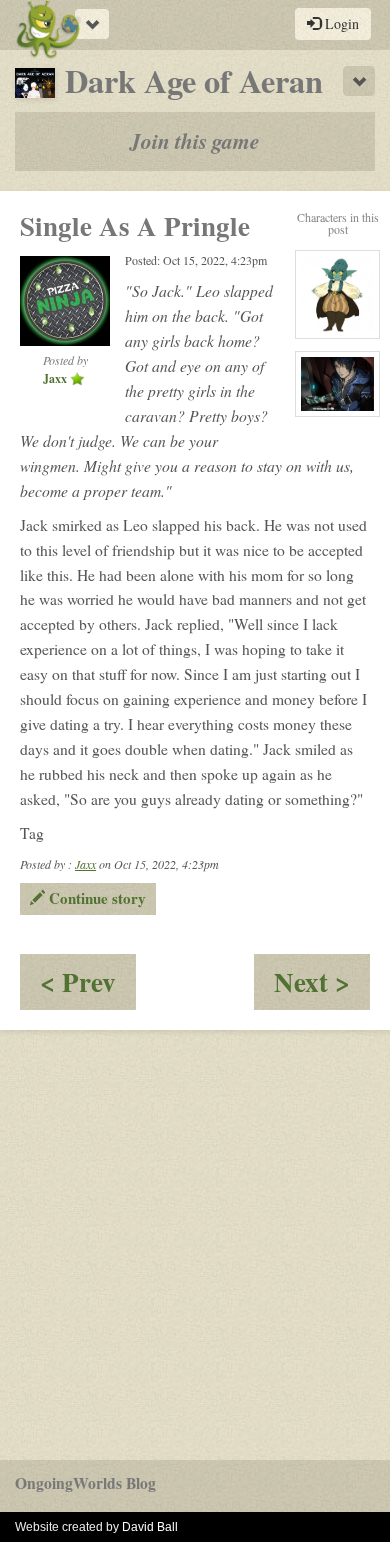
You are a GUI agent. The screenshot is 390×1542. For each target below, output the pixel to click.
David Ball (150, 1527)
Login (340, 23)
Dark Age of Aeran (194, 80)
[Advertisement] (195, 1245)
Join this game (195, 141)
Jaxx (85, 864)
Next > (322, 985)
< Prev (88, 985)
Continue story (95, 898)
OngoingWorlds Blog (85, 1483)
